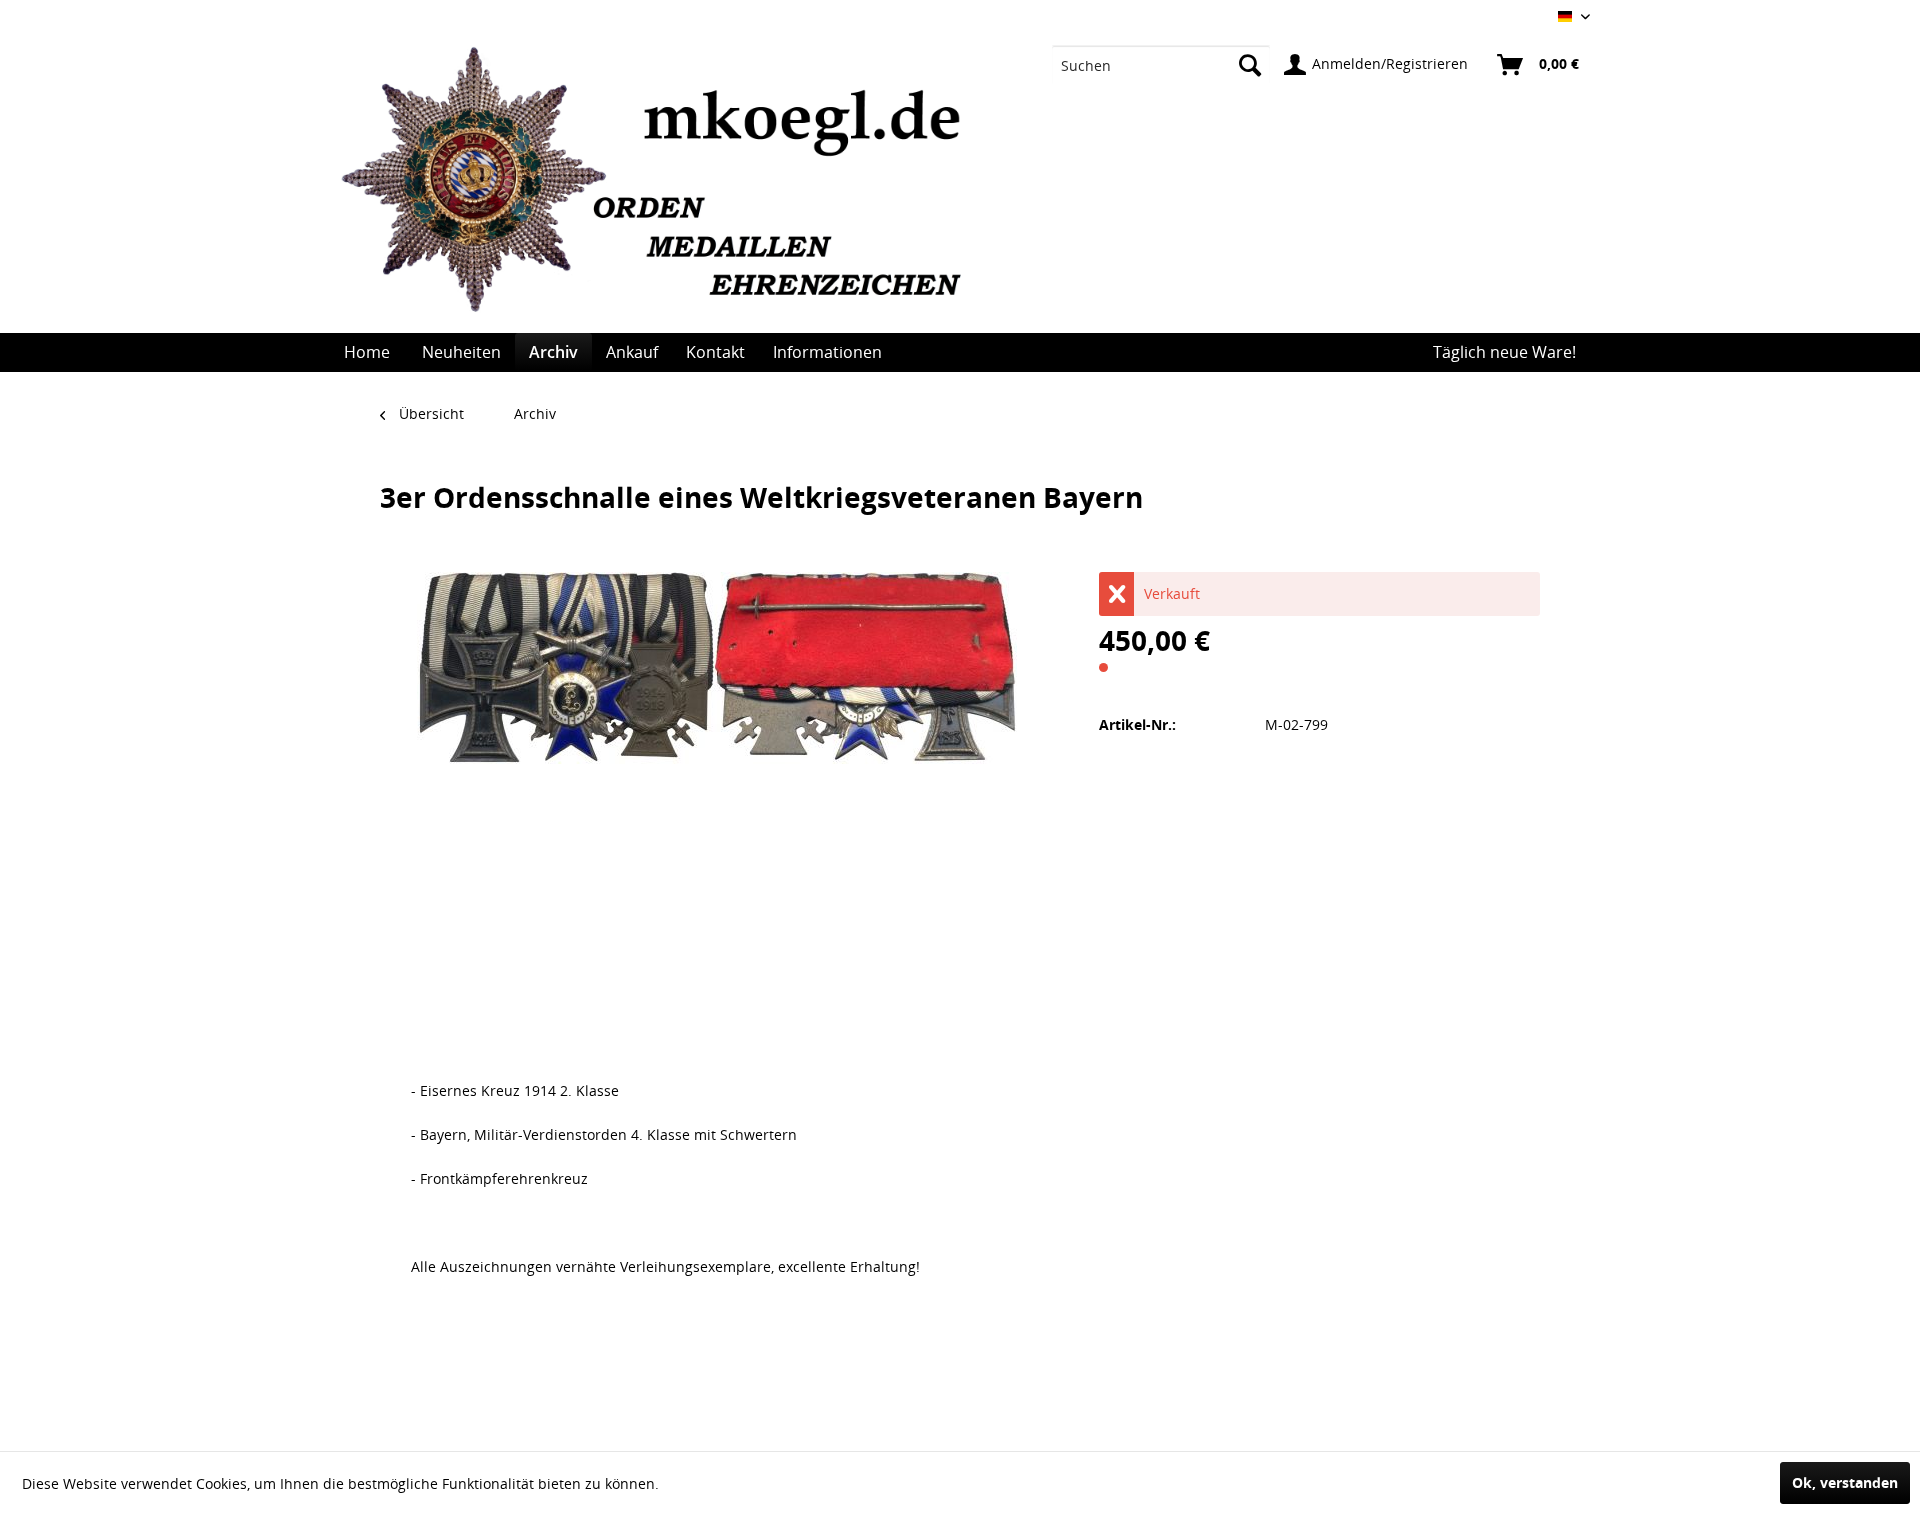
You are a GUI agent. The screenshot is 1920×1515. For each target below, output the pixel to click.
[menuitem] (1161, 65)
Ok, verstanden (1845, 1482)
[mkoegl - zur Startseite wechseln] (662, 190)
